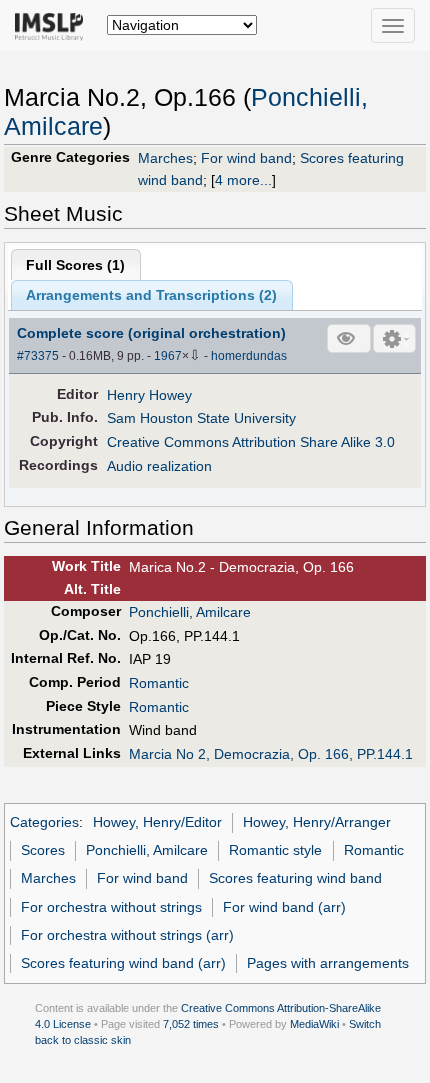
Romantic (159, 683)
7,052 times (191, 1024)
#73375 (38, 356)
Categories (44, 822)
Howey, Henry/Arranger (317, 822)
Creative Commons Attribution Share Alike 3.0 (251, 442)
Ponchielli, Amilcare (190, 612)
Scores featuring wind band (295, 878)
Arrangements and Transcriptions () (151, 295)
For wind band (246, 158)
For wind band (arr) (284, 907)
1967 (168, 356)
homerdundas (249, 356)
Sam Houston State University (201, 418)
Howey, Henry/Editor (157, 822)
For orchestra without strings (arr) (127, 935)
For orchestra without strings (111, 907)
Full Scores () (75, 265)
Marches (165, 158)
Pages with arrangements (328, 963)
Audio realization (159, 466)
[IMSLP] (53, 25)
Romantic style (275, 850)
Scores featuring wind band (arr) (123, 963)
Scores (43, 850)
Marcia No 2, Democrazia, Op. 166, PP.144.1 (271, 754)
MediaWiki (314, 1024)
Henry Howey (149, 395)
